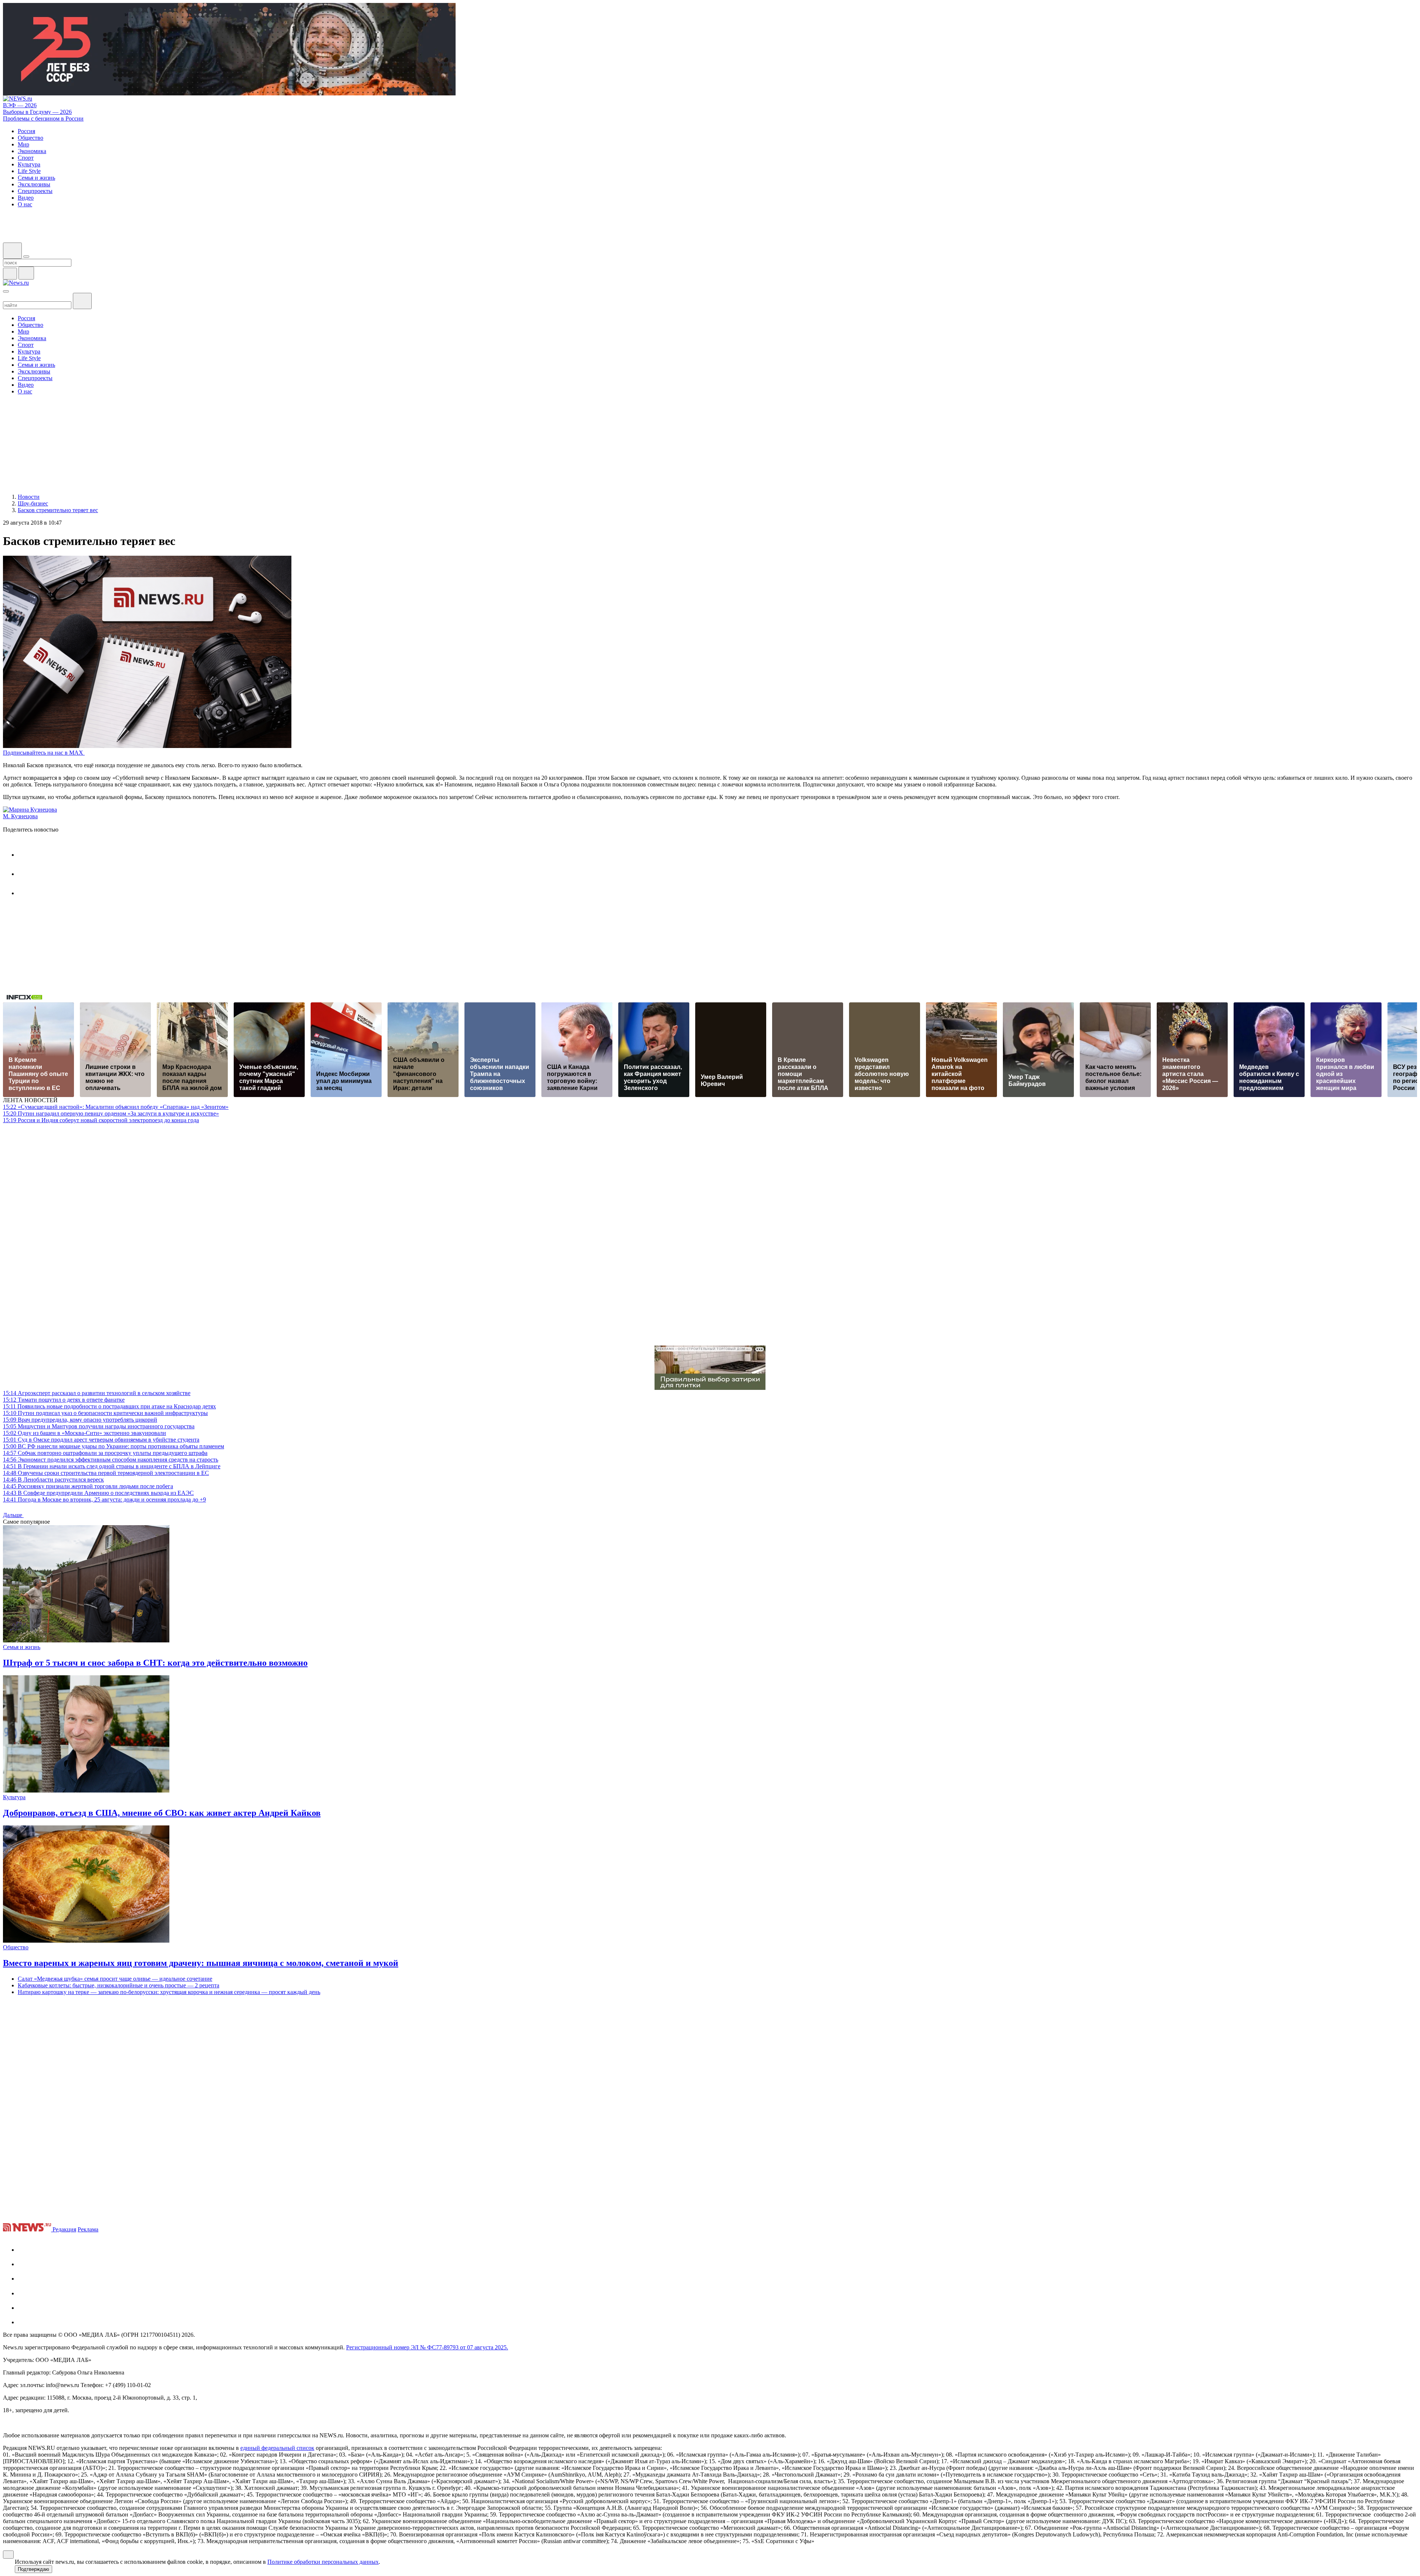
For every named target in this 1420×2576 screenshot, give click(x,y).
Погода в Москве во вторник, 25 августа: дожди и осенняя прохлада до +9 (104, 1499)
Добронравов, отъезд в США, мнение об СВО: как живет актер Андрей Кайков (162, 1813)
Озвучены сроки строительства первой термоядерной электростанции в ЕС (106, 1473)
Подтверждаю (33, 2569)
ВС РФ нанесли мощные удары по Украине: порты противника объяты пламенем (114, 1446)
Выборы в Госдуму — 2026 (37, 112)
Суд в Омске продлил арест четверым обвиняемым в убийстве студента (101, 1440)
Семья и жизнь (22, 1647)
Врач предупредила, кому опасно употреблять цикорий (80, 1420)
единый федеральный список (277, 2448)
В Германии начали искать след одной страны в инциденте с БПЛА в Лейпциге (112, 1466)
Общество (16, 1947)
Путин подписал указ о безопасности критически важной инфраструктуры (105, 1413)
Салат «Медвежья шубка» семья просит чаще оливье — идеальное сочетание (115, 1979)
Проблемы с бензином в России (43, 119)
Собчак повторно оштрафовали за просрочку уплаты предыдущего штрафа (105, 1453)
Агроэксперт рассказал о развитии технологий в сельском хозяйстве (97, 1393)
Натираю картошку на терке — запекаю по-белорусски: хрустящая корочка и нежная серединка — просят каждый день (169, 1992)
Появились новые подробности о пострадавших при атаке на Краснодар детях (109, 1406)
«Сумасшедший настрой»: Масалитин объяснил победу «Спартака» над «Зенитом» (116, 1107)
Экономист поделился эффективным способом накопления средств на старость (111, 1460)
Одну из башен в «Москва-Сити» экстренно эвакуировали (84, 1433)
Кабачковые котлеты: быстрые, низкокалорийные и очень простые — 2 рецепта (119, 1985)
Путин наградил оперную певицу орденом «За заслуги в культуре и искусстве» (111, 1113)
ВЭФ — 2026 (20, 105)
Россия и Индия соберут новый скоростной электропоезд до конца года (101, 1120)
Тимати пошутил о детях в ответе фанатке (64, 1400)
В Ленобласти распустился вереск (53, 1480)
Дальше (13, 1515)
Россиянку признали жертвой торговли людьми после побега (88, 1486)
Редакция (64, 2229)
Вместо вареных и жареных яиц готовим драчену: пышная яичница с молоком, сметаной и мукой (201, 1963)
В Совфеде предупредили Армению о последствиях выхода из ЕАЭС (98, 1493)
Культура (14, 1797)
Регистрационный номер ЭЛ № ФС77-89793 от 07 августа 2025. (427, 2347)
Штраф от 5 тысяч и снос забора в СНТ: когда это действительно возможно (155, 1663)
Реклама (88, 2229)
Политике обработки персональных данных (323, 2562)
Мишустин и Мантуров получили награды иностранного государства (99, 1426)
